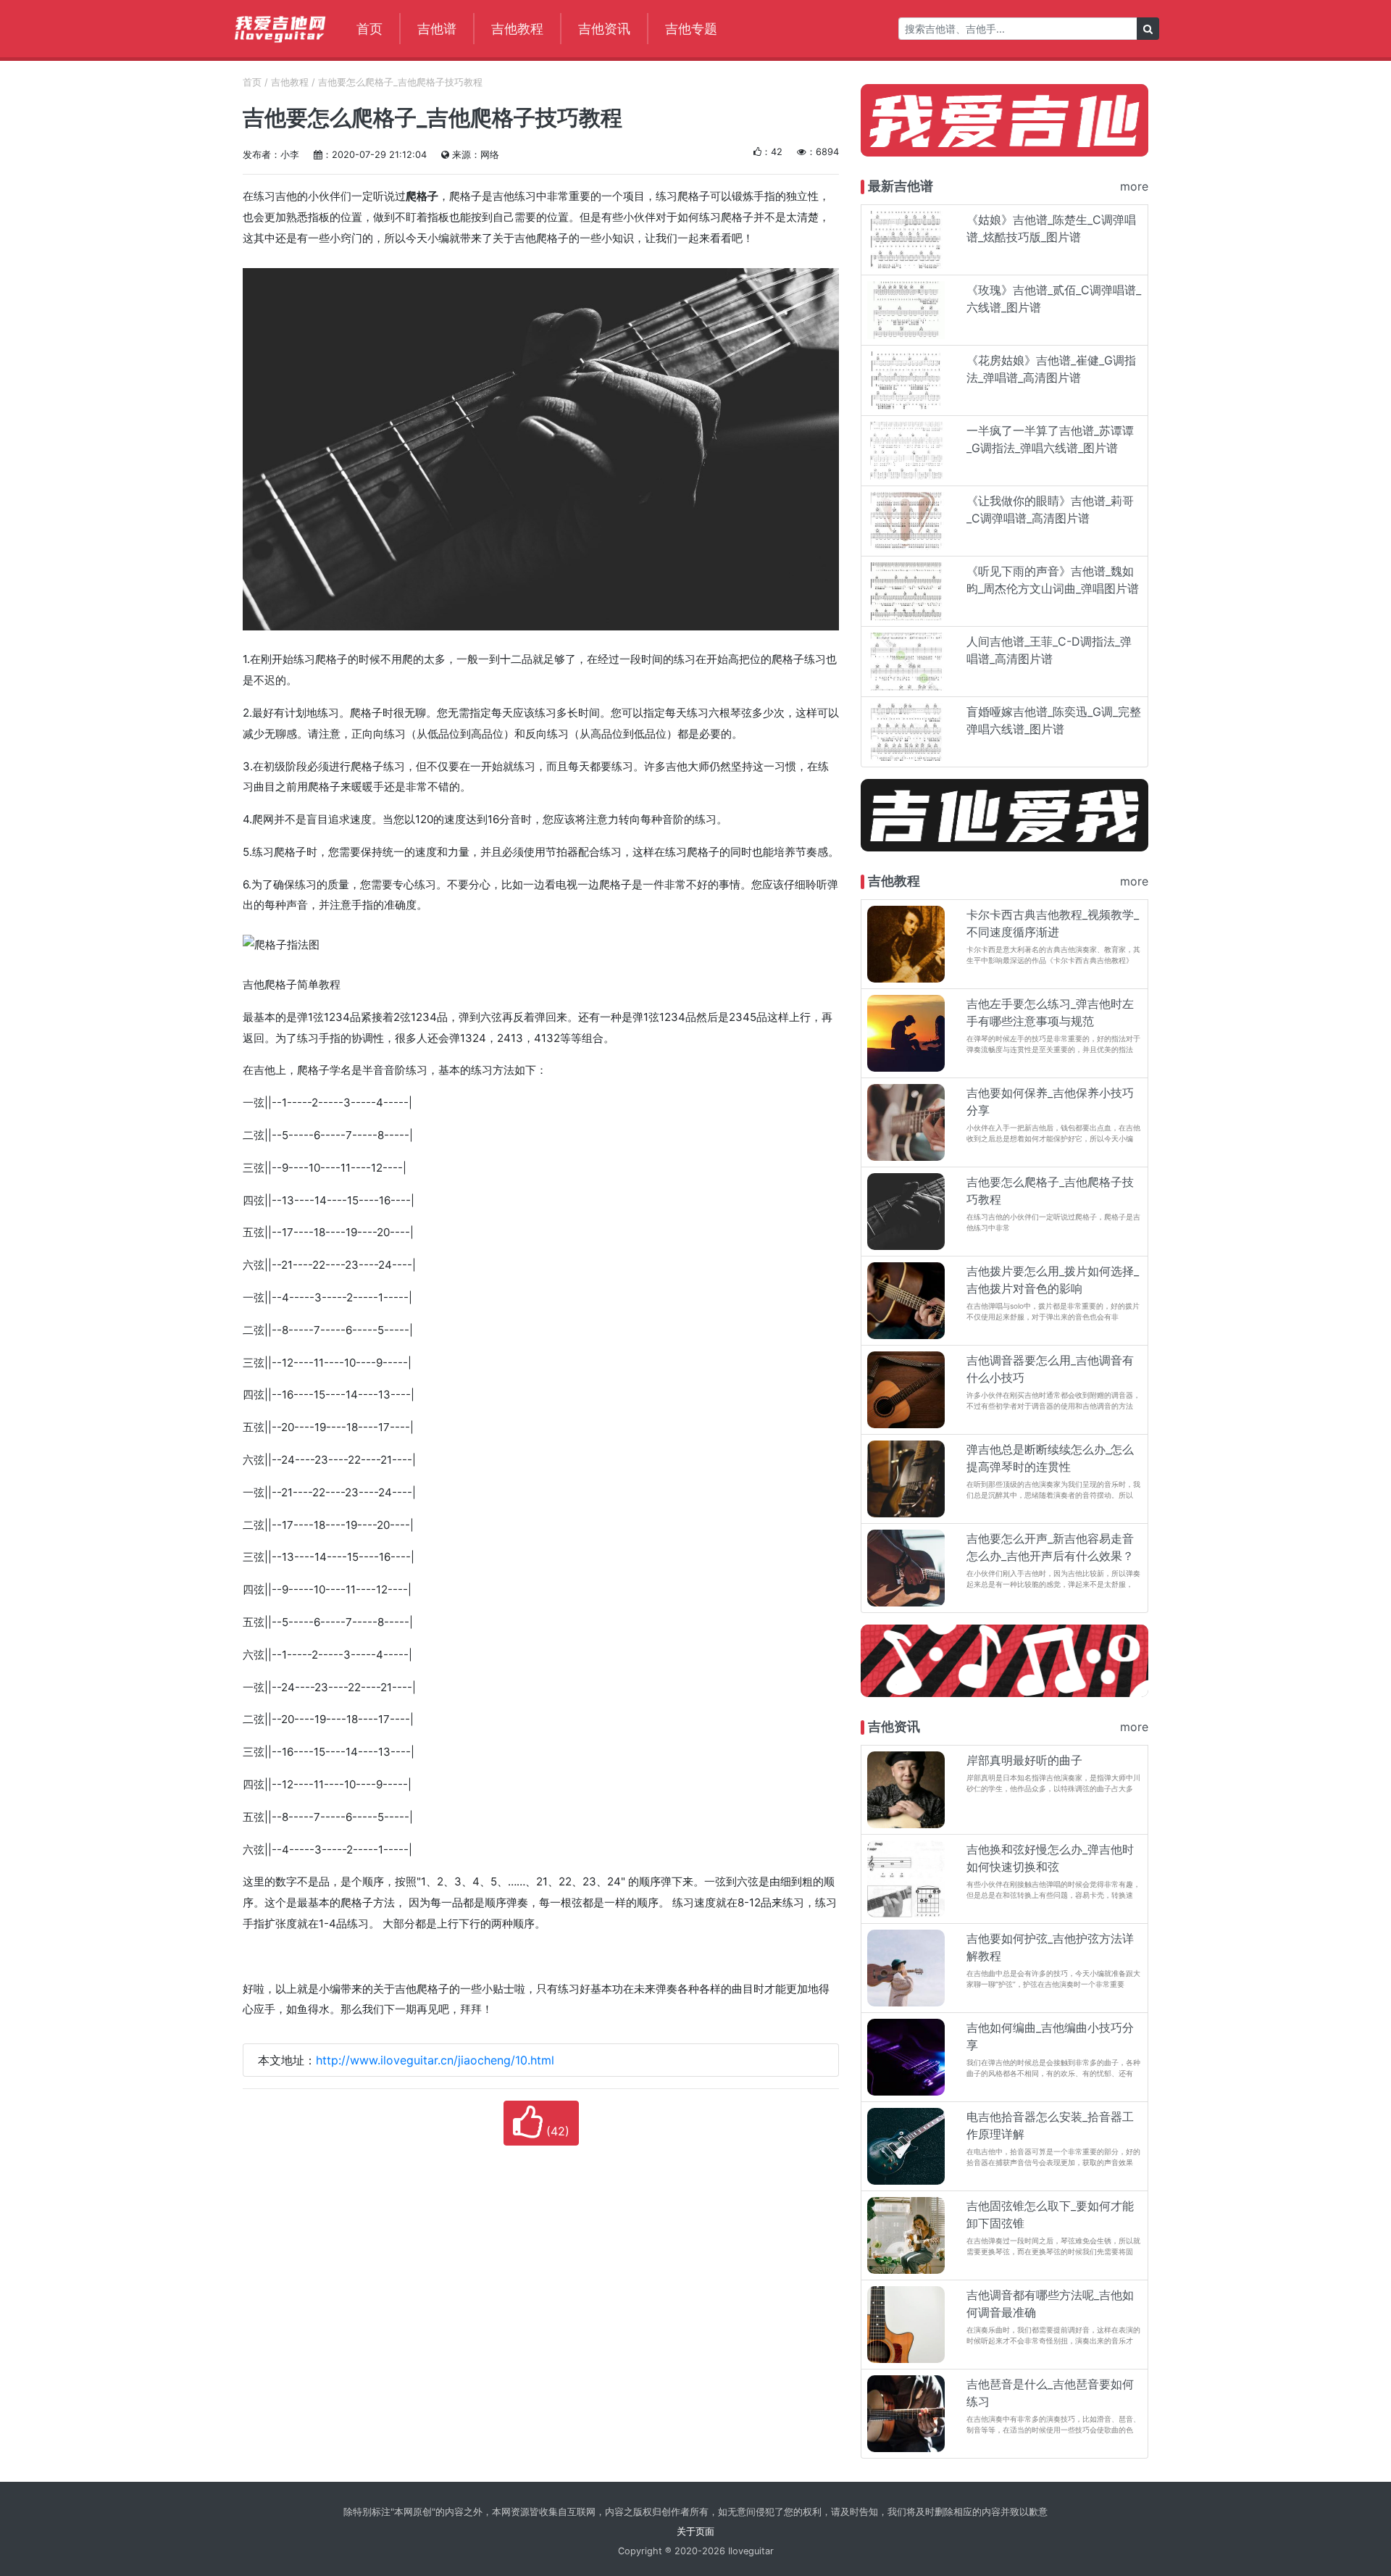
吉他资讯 (604, 28)
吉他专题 (691, 28)
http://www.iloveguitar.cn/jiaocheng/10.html (435, 2060)
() (556, 2131)
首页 (369, 28)
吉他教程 (517, 28)
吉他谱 (437, 28)
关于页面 (695, 2531)
